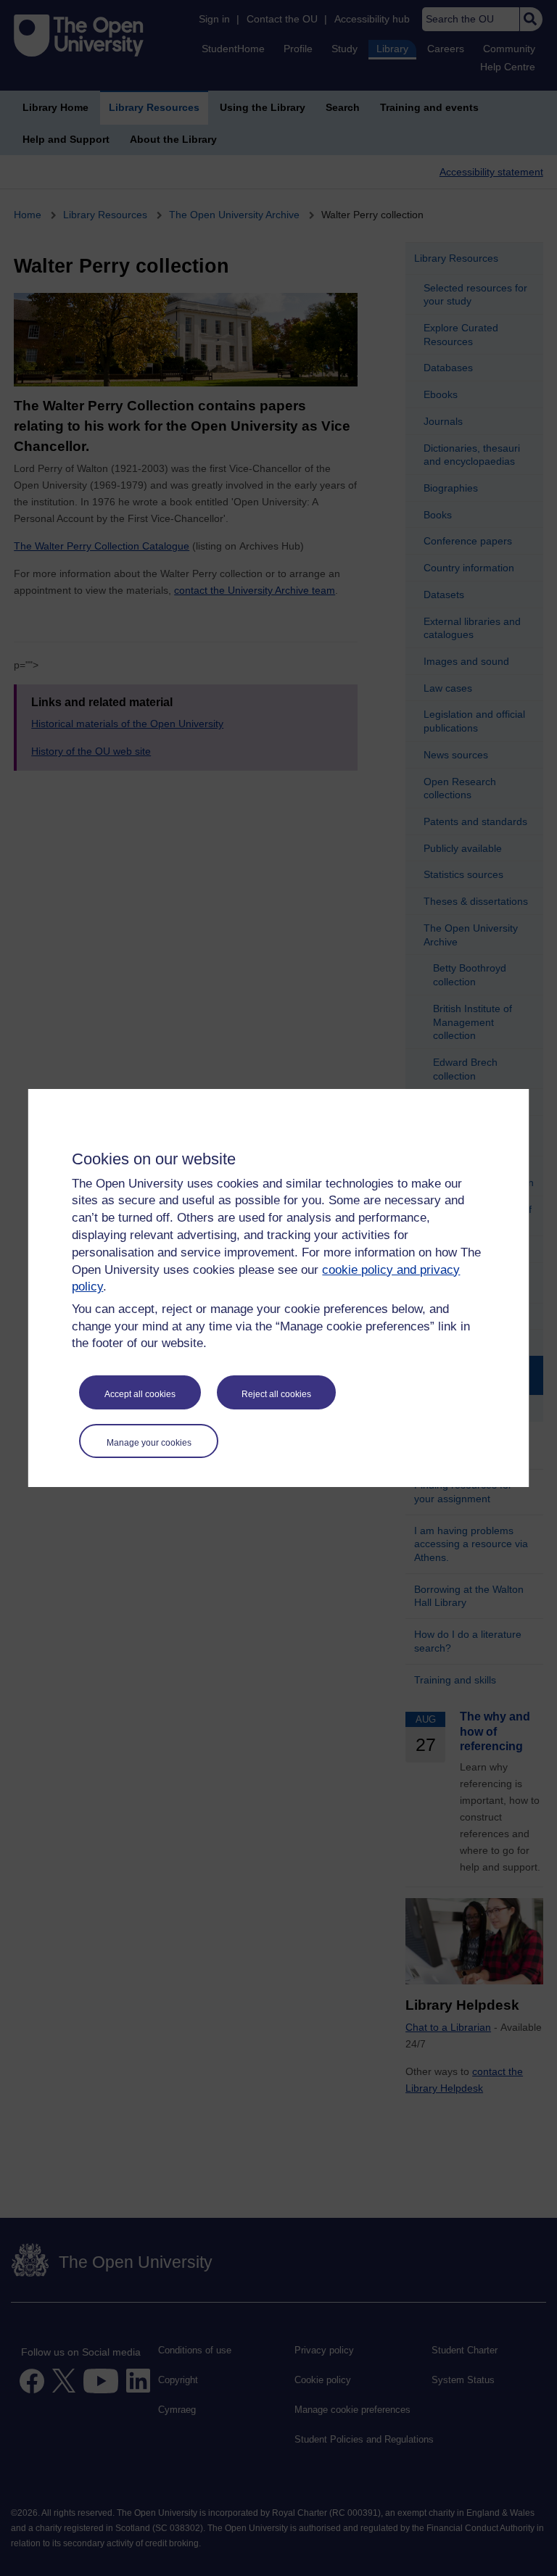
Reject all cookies (276, 1394)
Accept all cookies (140, 1394)
